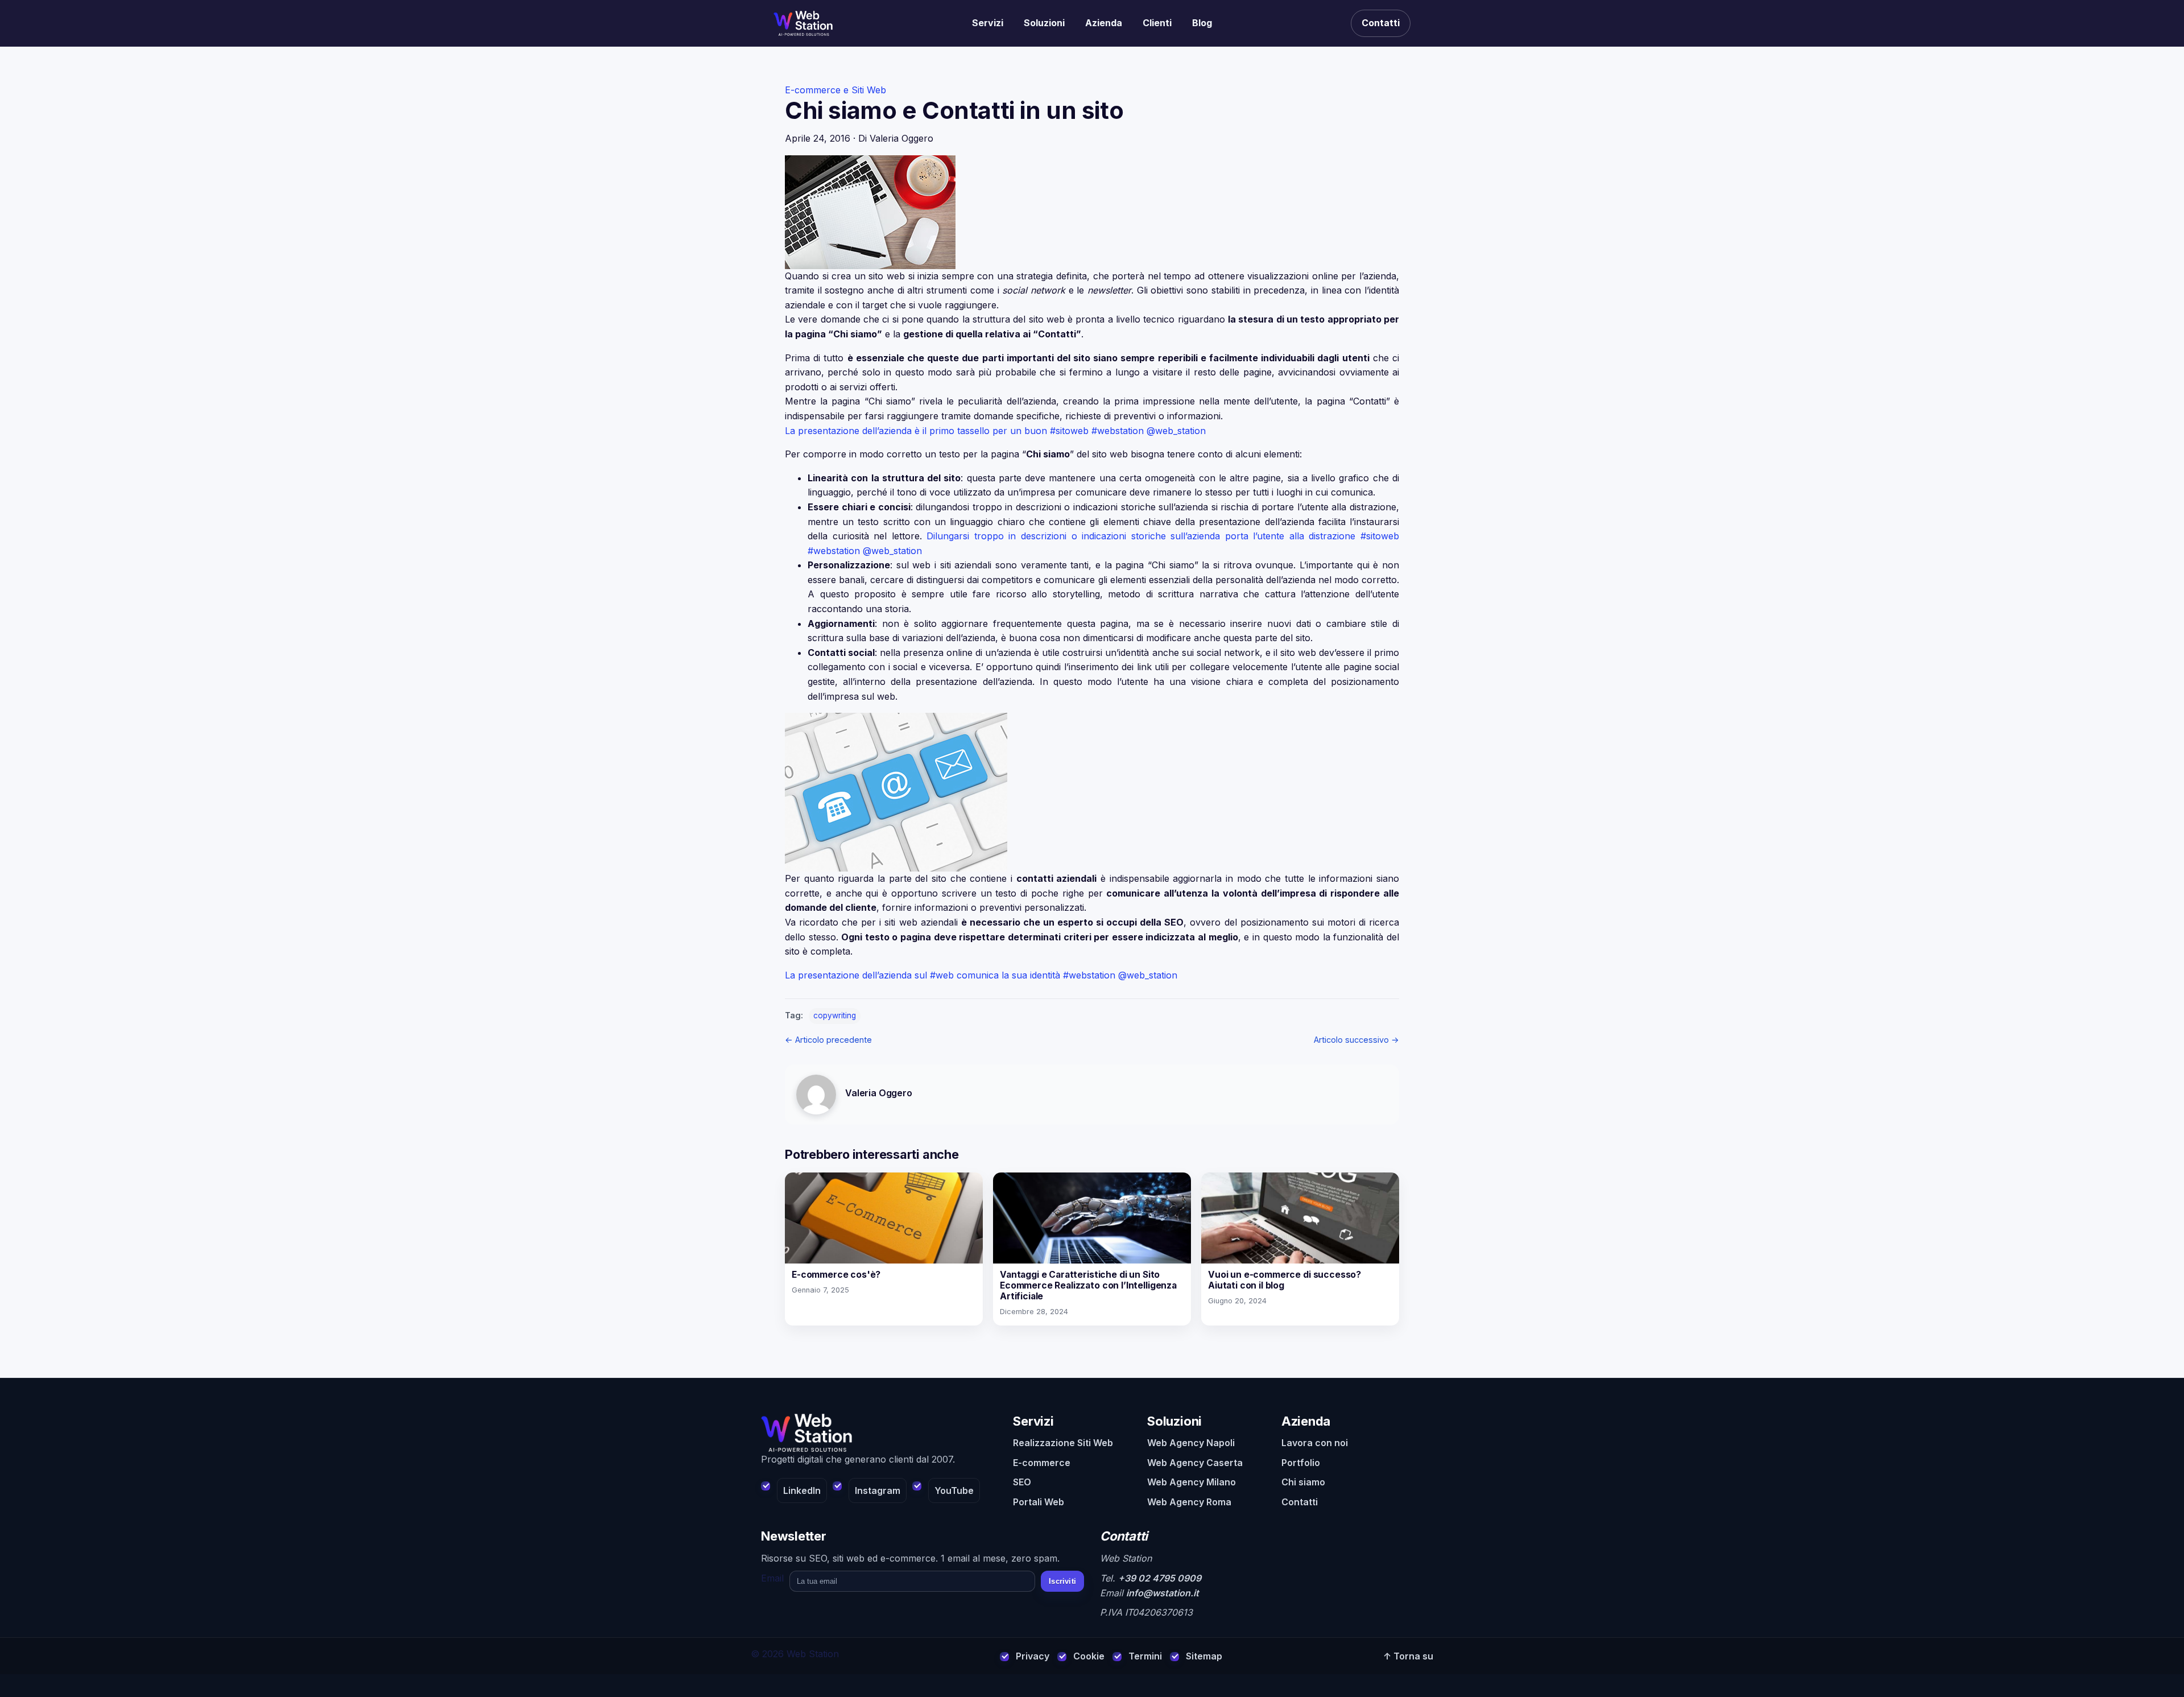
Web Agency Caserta (1195, 1463)
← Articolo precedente (828, 1040)
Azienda (1104, 23)
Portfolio (1301, 1463)
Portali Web (1039, 1502)
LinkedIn (802, 1490)
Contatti (1381, 23)
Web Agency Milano (1192, 1482)
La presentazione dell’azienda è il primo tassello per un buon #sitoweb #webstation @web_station (995, 431)
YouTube (954, 1490)
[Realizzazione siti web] (803, 23)
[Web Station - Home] (879, 1433)
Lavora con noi (1315, 1443)
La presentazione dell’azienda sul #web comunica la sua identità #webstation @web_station (981, 975)
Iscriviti (1062, 1581)
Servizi (988, 23)
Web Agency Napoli (1191, 1443)
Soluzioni (1044, 23)
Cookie (1089, 1656)
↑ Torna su (1408, 1656)
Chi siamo (1303, 1482)
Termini (1145, 1656)
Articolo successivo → (1356, 1040)
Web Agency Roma (1189, 1502)
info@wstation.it (1163, 1593)
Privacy (1033, 1656)
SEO (1022, 1482)
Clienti (1157, 23)
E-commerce (1042, 1463)
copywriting (835, 1015)
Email (772, 1578)
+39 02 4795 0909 (1160, 1578)
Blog (1202, 23)
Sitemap (1204, 1656)
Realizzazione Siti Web (1063, 1443)
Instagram (878, 1490)
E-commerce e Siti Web (835, 90)
